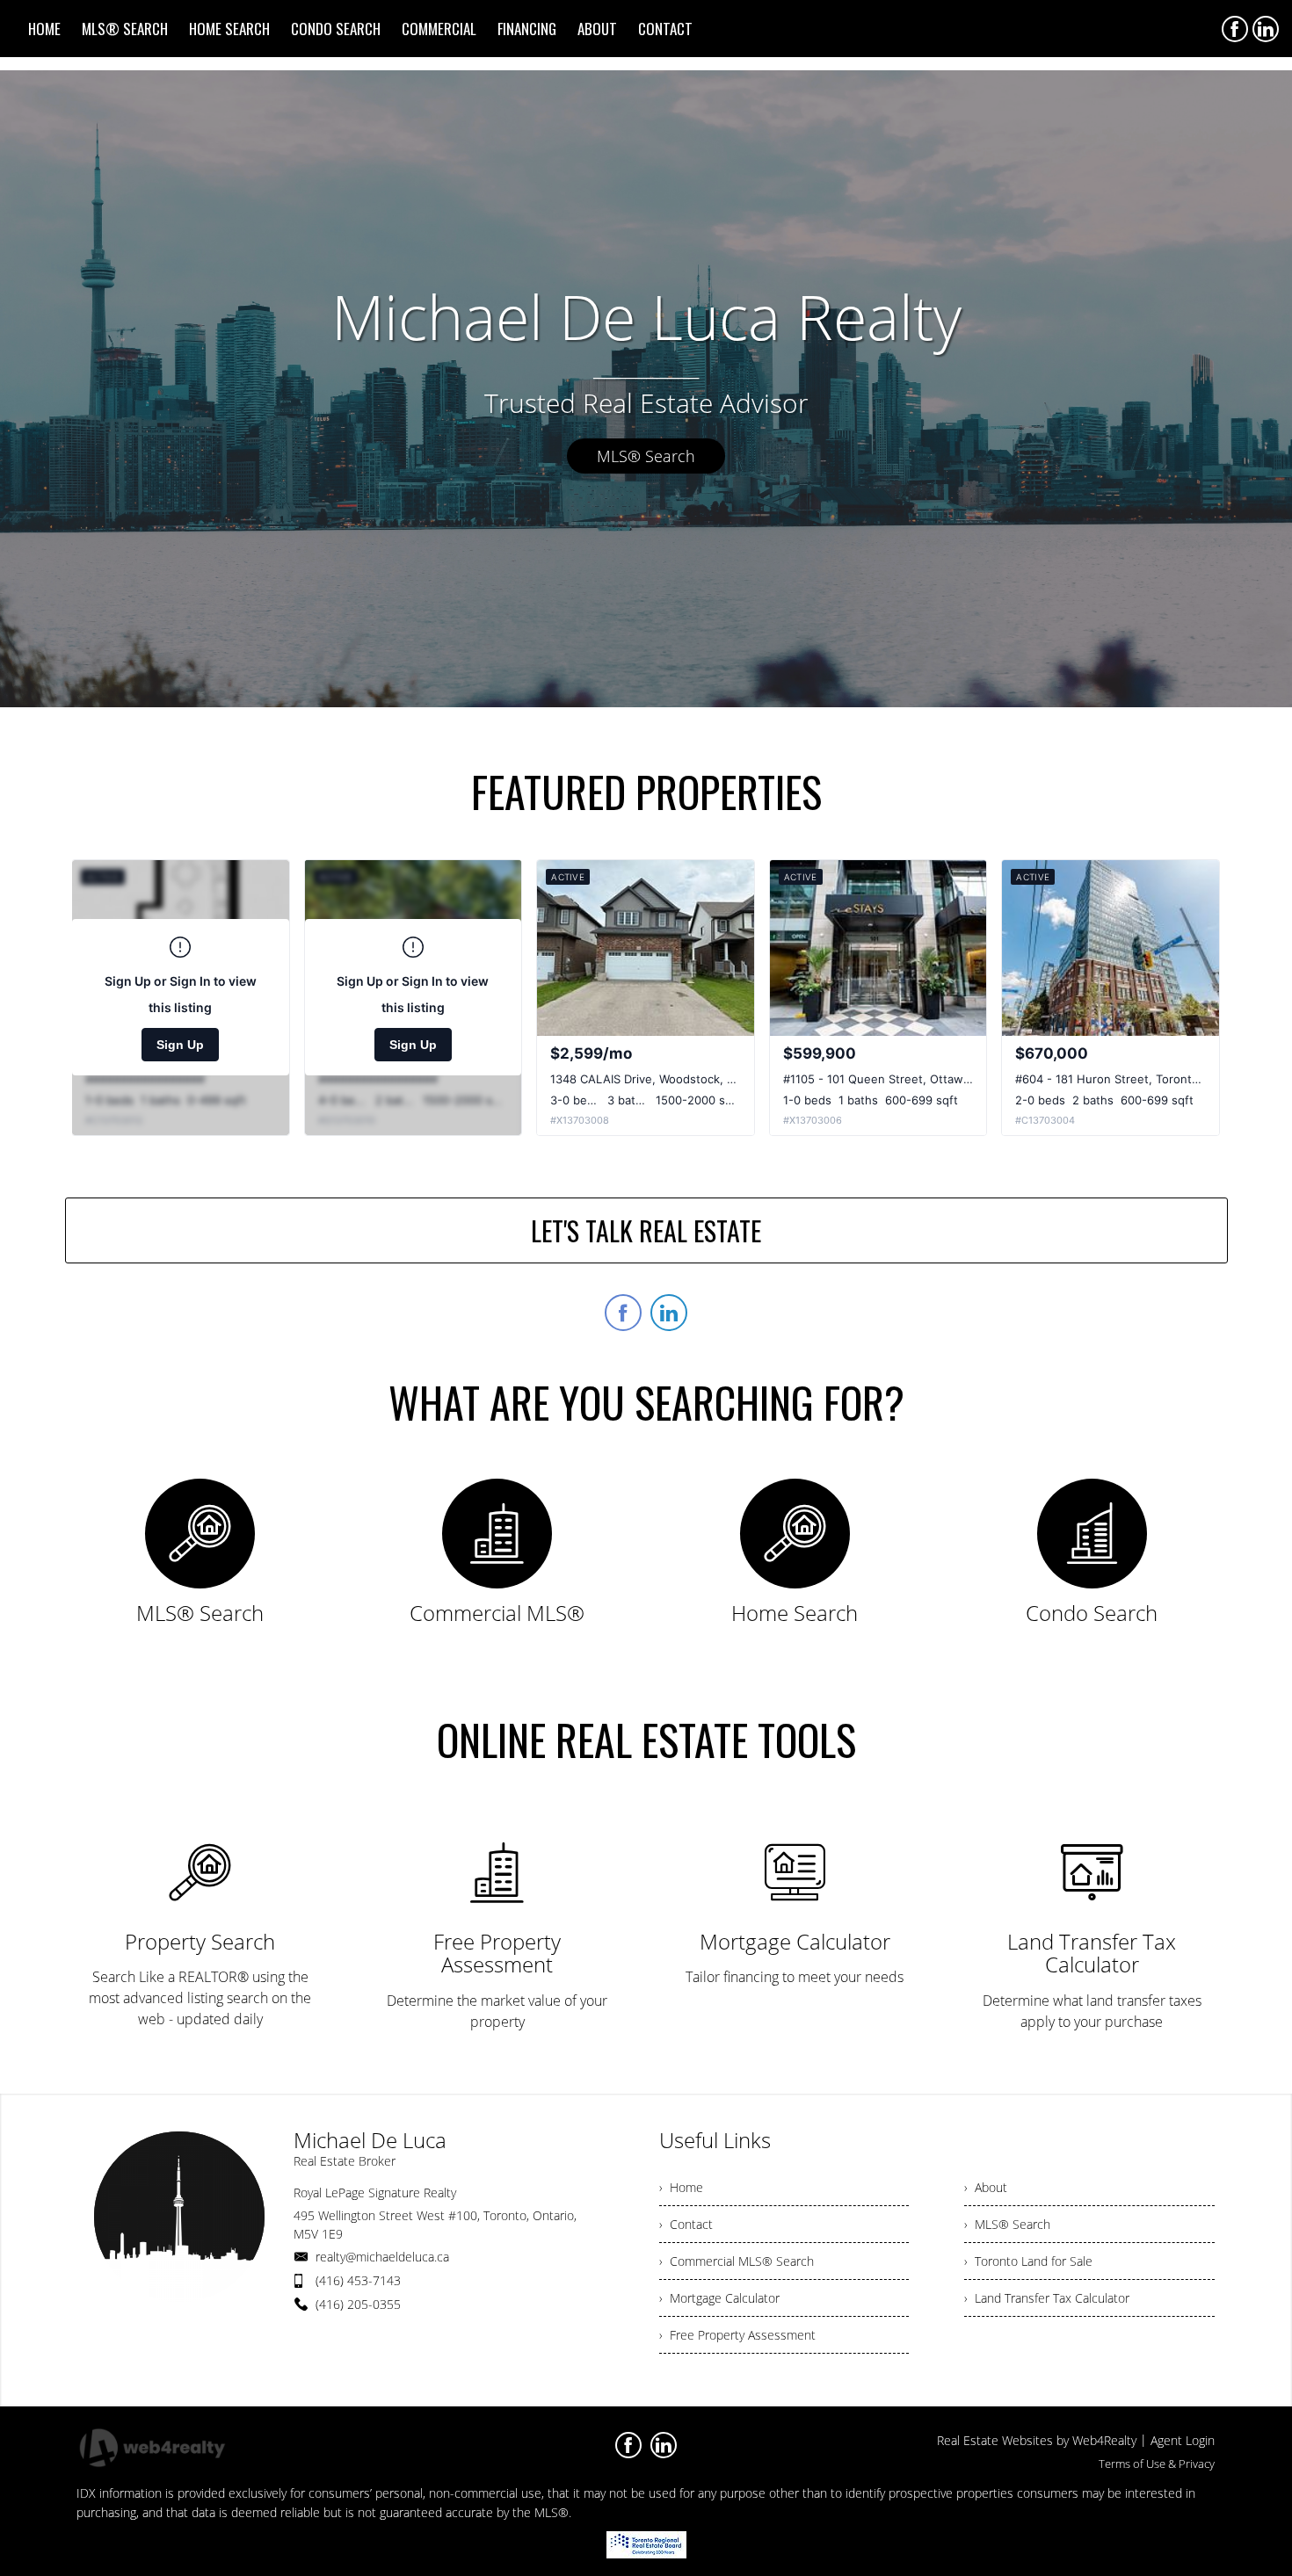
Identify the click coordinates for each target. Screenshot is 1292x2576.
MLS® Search (646, 456)
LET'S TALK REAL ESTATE (646, 1230)
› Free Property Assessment (737, 2335)
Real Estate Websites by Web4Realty (1037, 2440)
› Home (681, 2187)
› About (986, 2187)
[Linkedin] (1266, 29)
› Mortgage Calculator (719, 2298)
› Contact (686, 2224)
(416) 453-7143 (358, 2280)
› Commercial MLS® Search (737, 2261)
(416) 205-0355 (358, 2304)
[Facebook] (1235, 29)
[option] (646, 389)
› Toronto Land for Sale (1028, 2261)
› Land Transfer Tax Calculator (1047, 2298)
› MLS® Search (1007, 2224)
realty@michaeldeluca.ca (382, 2257)
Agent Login (1183, 2440)
